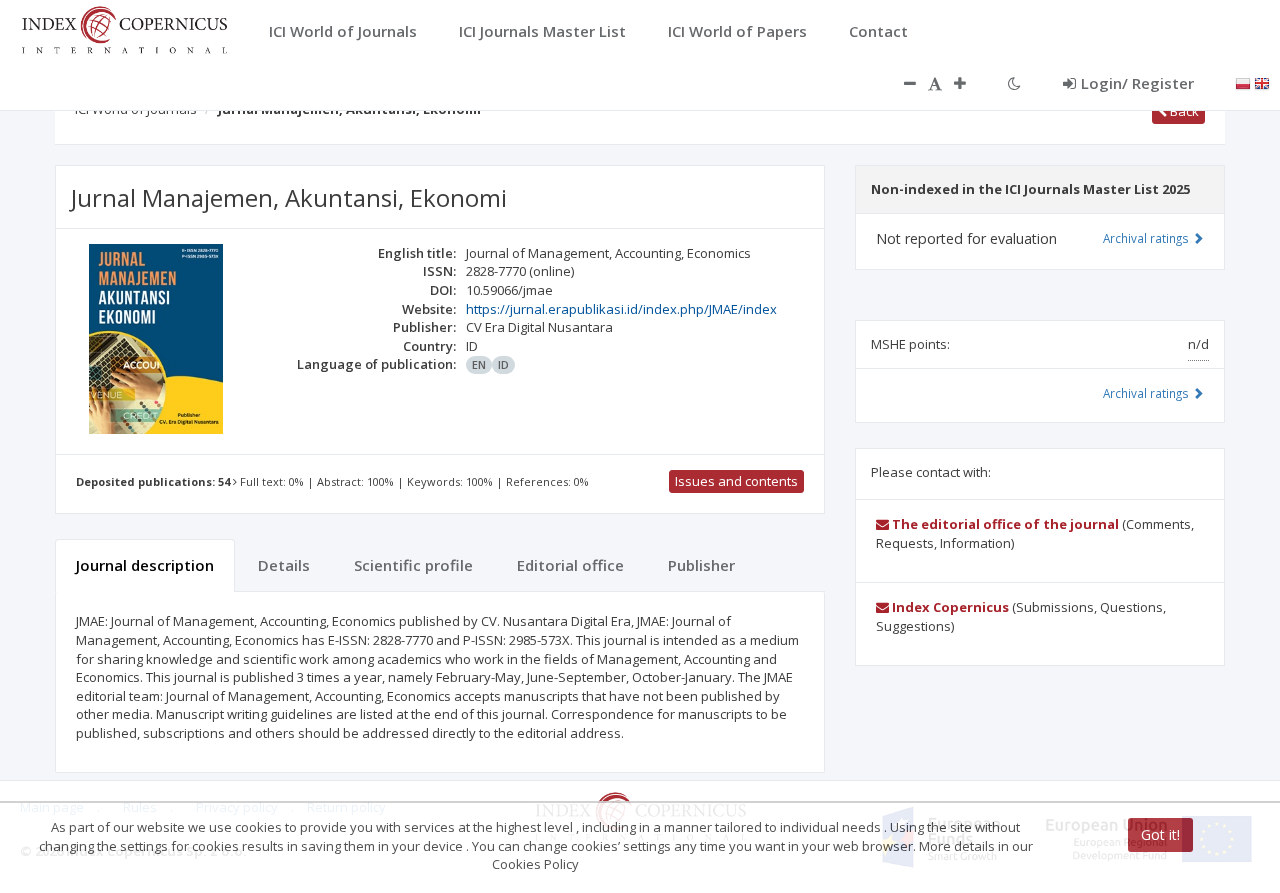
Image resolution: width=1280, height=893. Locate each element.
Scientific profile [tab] (413, 565)
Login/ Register (1137, 83)
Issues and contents (736, 481)
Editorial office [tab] (570, 565)
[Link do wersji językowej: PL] (1243, 82)
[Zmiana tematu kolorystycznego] (1014, 83)
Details (284, 565)
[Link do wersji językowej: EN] (1262, 82)
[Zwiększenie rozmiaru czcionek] (970, 83)
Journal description (145, 565)
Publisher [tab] (701, 565)
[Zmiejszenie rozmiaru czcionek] (900, 83)
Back (1183, 111)
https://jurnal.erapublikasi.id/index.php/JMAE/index (621, 309)
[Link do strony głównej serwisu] (124, 28)
